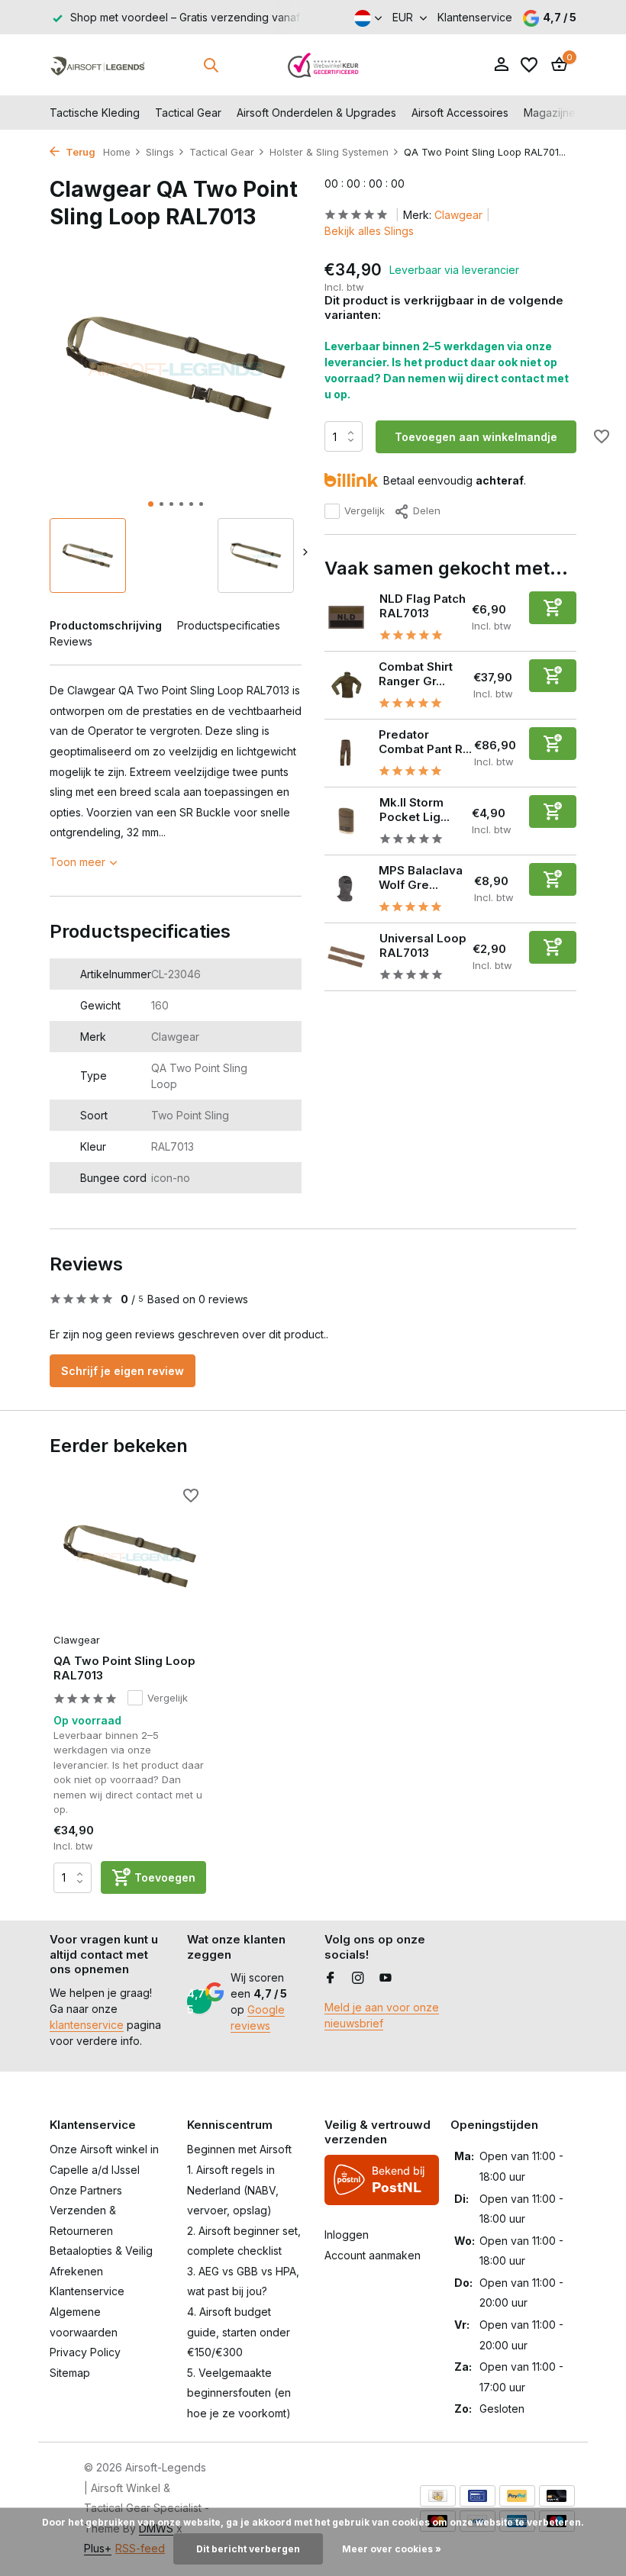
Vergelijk (365, 510)
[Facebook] (331, 1979)
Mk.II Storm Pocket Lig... (415, 810)
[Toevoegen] (553, 608)
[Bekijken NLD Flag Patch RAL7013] (346, 617)
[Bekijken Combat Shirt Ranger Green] (346, 685)
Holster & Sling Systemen (329, 152)
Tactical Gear (188, 113)
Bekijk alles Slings (369, 231)
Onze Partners (86, 2190)
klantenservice (87, 2025)
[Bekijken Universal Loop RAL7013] (346, 957)
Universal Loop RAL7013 (423, 946)
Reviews (71, 641)
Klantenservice (475, 17)
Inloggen (347, 2235)
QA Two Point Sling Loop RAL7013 (124, 1668)
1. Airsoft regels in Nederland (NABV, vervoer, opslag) (233, 2190)
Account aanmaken (373, 2255)
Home (117, 152)
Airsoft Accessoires (460, 113)
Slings (160, 152)
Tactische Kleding (95, 113)
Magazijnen (553, 113)
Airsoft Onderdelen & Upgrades (316, 113)
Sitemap (70, 2373)
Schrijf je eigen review (123, 1371)
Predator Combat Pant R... (425, 742)
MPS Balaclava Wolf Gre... (421, 878)
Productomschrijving (106, 625)
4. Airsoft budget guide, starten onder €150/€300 (239, 2332)
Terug (79, 152)
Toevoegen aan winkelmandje (476, 437)
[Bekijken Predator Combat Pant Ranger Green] (346, 753)
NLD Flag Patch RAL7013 (423, 606)
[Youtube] (386, 1979)
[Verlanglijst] (529, 65)
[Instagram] (358, 1979)
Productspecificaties (229, 625)
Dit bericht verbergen (248, 2549)
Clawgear (458, 215)
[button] (151, 504)
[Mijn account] (501, 65)
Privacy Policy (85, 2352)
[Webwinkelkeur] (324, 65)
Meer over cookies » (392, 2549)
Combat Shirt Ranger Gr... (416, 674)
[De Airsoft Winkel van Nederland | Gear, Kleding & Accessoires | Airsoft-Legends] (97, 65)
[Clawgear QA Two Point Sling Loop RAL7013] (130, 1556)
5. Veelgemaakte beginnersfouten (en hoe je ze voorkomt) (239, 2393)
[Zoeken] (211, 65)
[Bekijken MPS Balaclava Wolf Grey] (346, 889)
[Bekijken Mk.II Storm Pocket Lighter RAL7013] (346, 821)
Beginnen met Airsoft (239, 2149)
